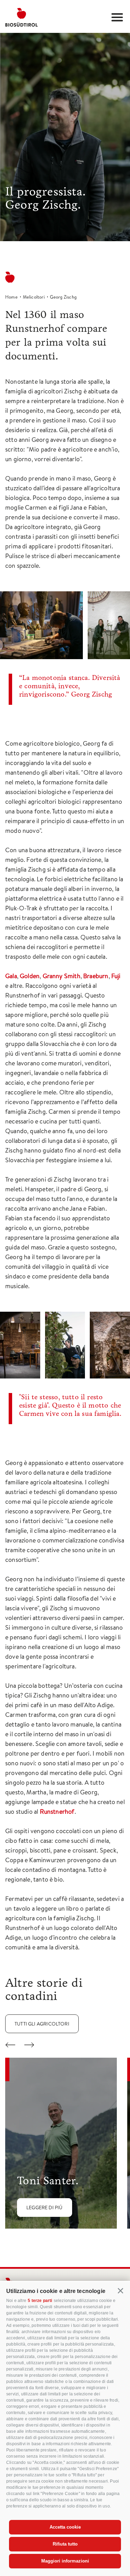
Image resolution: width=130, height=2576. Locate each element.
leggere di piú (45, 2208)
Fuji (116, 976)
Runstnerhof (57, 1812)
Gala (11, 976)
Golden (30, 976)
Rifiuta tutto (65, 2544)
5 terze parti (40, 2301)
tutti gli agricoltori (42, 2024)
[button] (121, 2291)
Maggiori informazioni (65, 2561)
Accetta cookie (65, 2527)
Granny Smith (62, 976)
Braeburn (96, 976)
